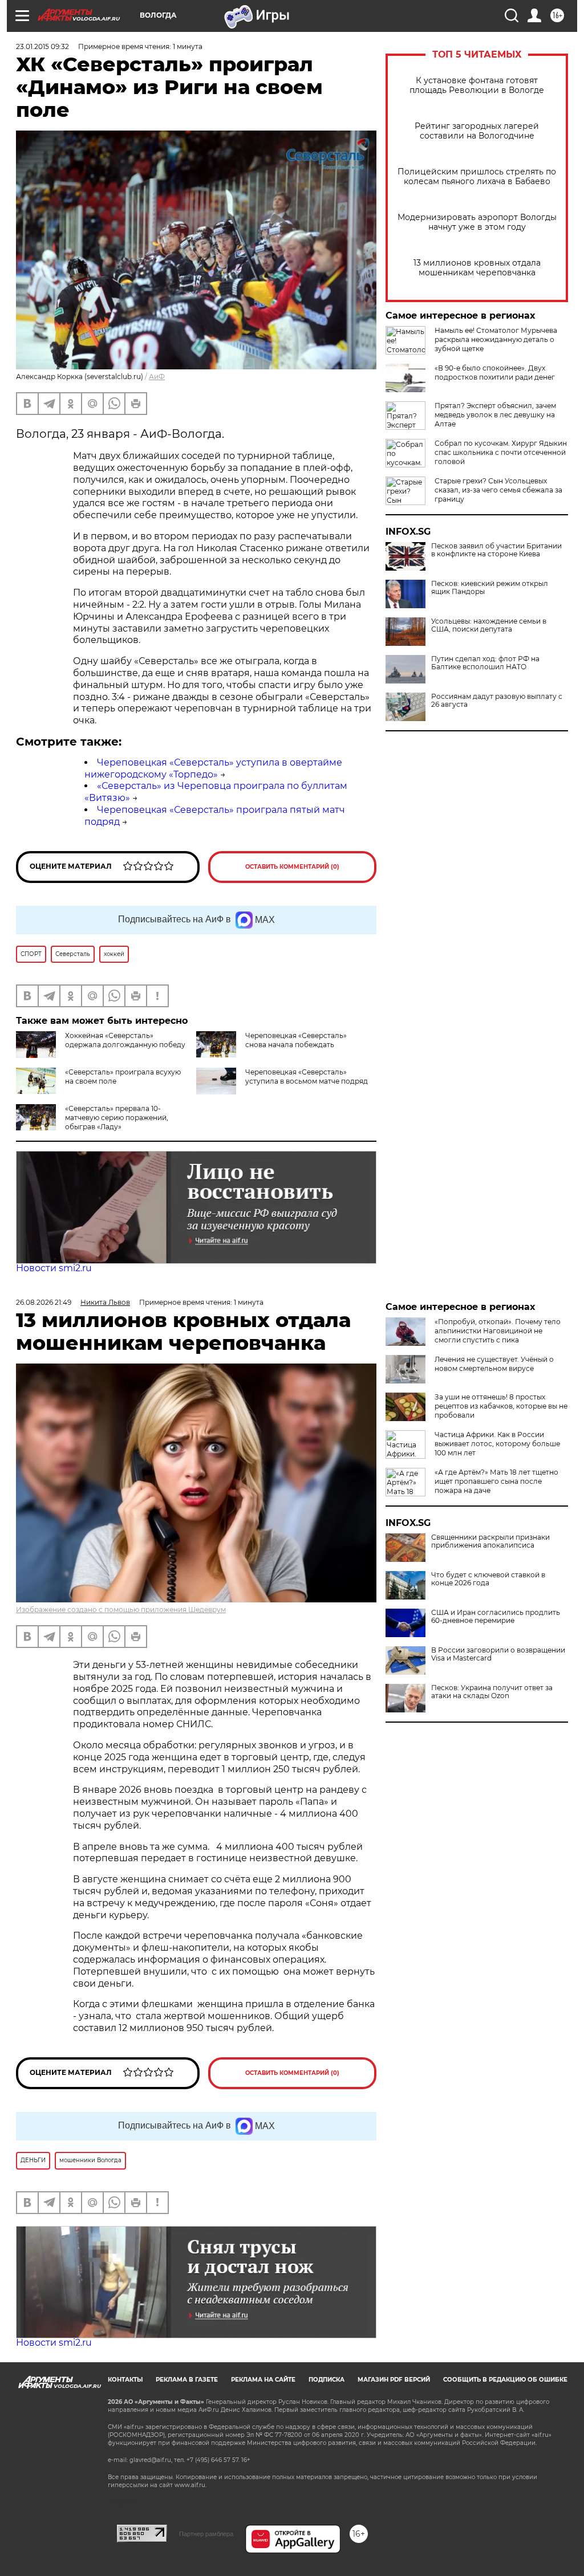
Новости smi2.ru (54, 1268)
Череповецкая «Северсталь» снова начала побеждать (296, 1040)
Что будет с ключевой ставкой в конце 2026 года (488, 1579)
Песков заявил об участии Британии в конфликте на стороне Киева (496, 550)
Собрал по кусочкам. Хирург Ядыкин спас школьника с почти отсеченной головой (501, 452)
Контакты (125, 2380)
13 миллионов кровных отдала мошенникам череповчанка (477, 268)
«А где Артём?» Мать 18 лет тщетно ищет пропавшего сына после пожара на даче (496, 1481)
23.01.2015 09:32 (42, 46)
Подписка (327, 2380)
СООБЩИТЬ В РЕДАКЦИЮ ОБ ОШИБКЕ (505, 2380)
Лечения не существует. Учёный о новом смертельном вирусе (494, 1364)
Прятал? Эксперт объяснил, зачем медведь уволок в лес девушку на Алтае (495, 415)
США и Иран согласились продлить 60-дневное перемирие (496, 1617)
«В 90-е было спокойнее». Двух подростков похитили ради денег (495, 373)
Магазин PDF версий (394, 2380)
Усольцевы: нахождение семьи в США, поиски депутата (489, 625)
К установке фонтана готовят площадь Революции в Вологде (477, 86)
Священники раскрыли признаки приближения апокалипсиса (490, 1541)
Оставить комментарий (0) (292, 867)
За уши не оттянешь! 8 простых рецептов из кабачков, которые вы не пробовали (501, 1406)
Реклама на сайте (263, 2380)
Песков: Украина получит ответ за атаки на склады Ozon (492, 1692)
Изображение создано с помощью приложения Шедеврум (121, 1610)
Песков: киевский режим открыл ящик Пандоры (490, 588)
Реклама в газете (187, 2380)
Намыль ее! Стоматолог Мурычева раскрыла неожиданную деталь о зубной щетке (496, 339)
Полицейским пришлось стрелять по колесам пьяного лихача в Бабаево (477, 177)
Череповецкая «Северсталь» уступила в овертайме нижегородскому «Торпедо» (213, 768)
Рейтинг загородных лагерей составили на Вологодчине (477, 131)
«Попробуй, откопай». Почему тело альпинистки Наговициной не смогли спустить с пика (498, 1331)
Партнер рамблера (206, 2534)
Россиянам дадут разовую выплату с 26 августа (497, 701)
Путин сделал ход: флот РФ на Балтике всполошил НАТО (485, 663)
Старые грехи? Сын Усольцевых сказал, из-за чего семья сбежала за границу (498, 490)
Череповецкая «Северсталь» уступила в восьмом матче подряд (307, 1077)
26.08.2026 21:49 (44, 1302)
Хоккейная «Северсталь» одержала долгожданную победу (125, 1040)
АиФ (157, 377)
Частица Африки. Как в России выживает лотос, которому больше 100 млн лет (497, 1444)
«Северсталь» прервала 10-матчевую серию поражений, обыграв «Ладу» (117, 1118)
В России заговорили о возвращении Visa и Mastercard (498, 1654)
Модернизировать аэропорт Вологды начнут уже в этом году (477, 222)
